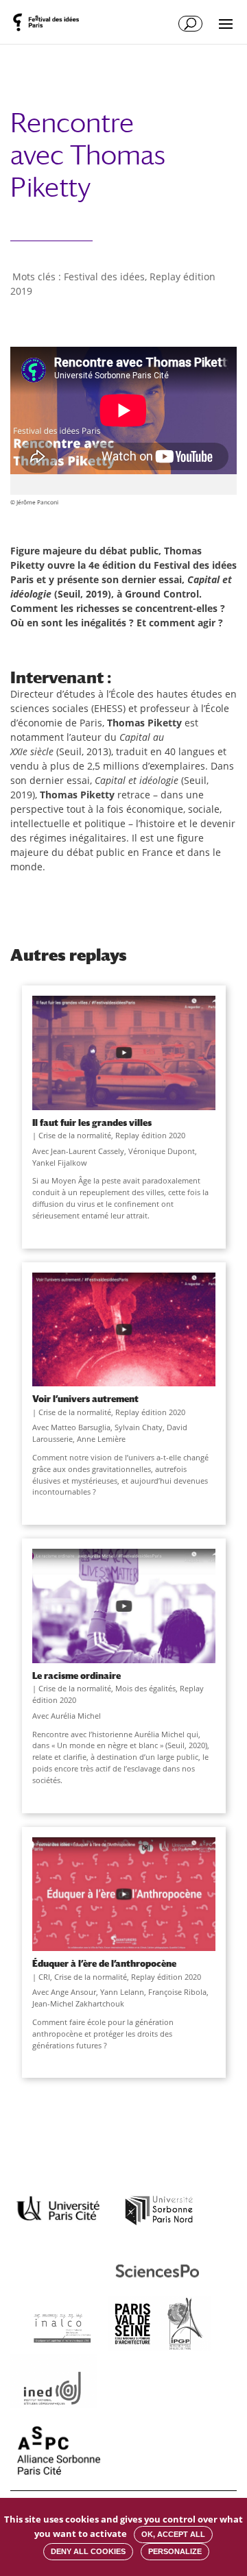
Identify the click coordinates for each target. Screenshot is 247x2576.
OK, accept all (173, 2534)
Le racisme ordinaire (77, 1676)
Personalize (175, 2551)
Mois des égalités (145, 1688)
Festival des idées (104, 277)
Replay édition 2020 (150, 1135)
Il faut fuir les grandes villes (92, 1123)
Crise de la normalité (75, 1135)
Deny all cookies (88, 2551)
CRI (44, 1977)
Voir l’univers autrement (85, 1399)
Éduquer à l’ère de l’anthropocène (104, 1963)
